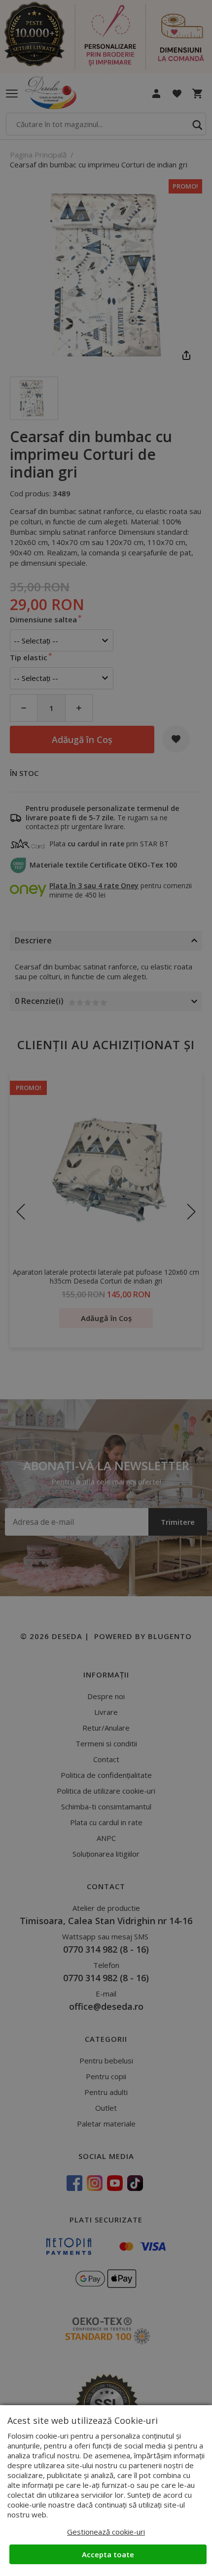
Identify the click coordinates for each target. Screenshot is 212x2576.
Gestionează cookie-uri (106, 2532)
